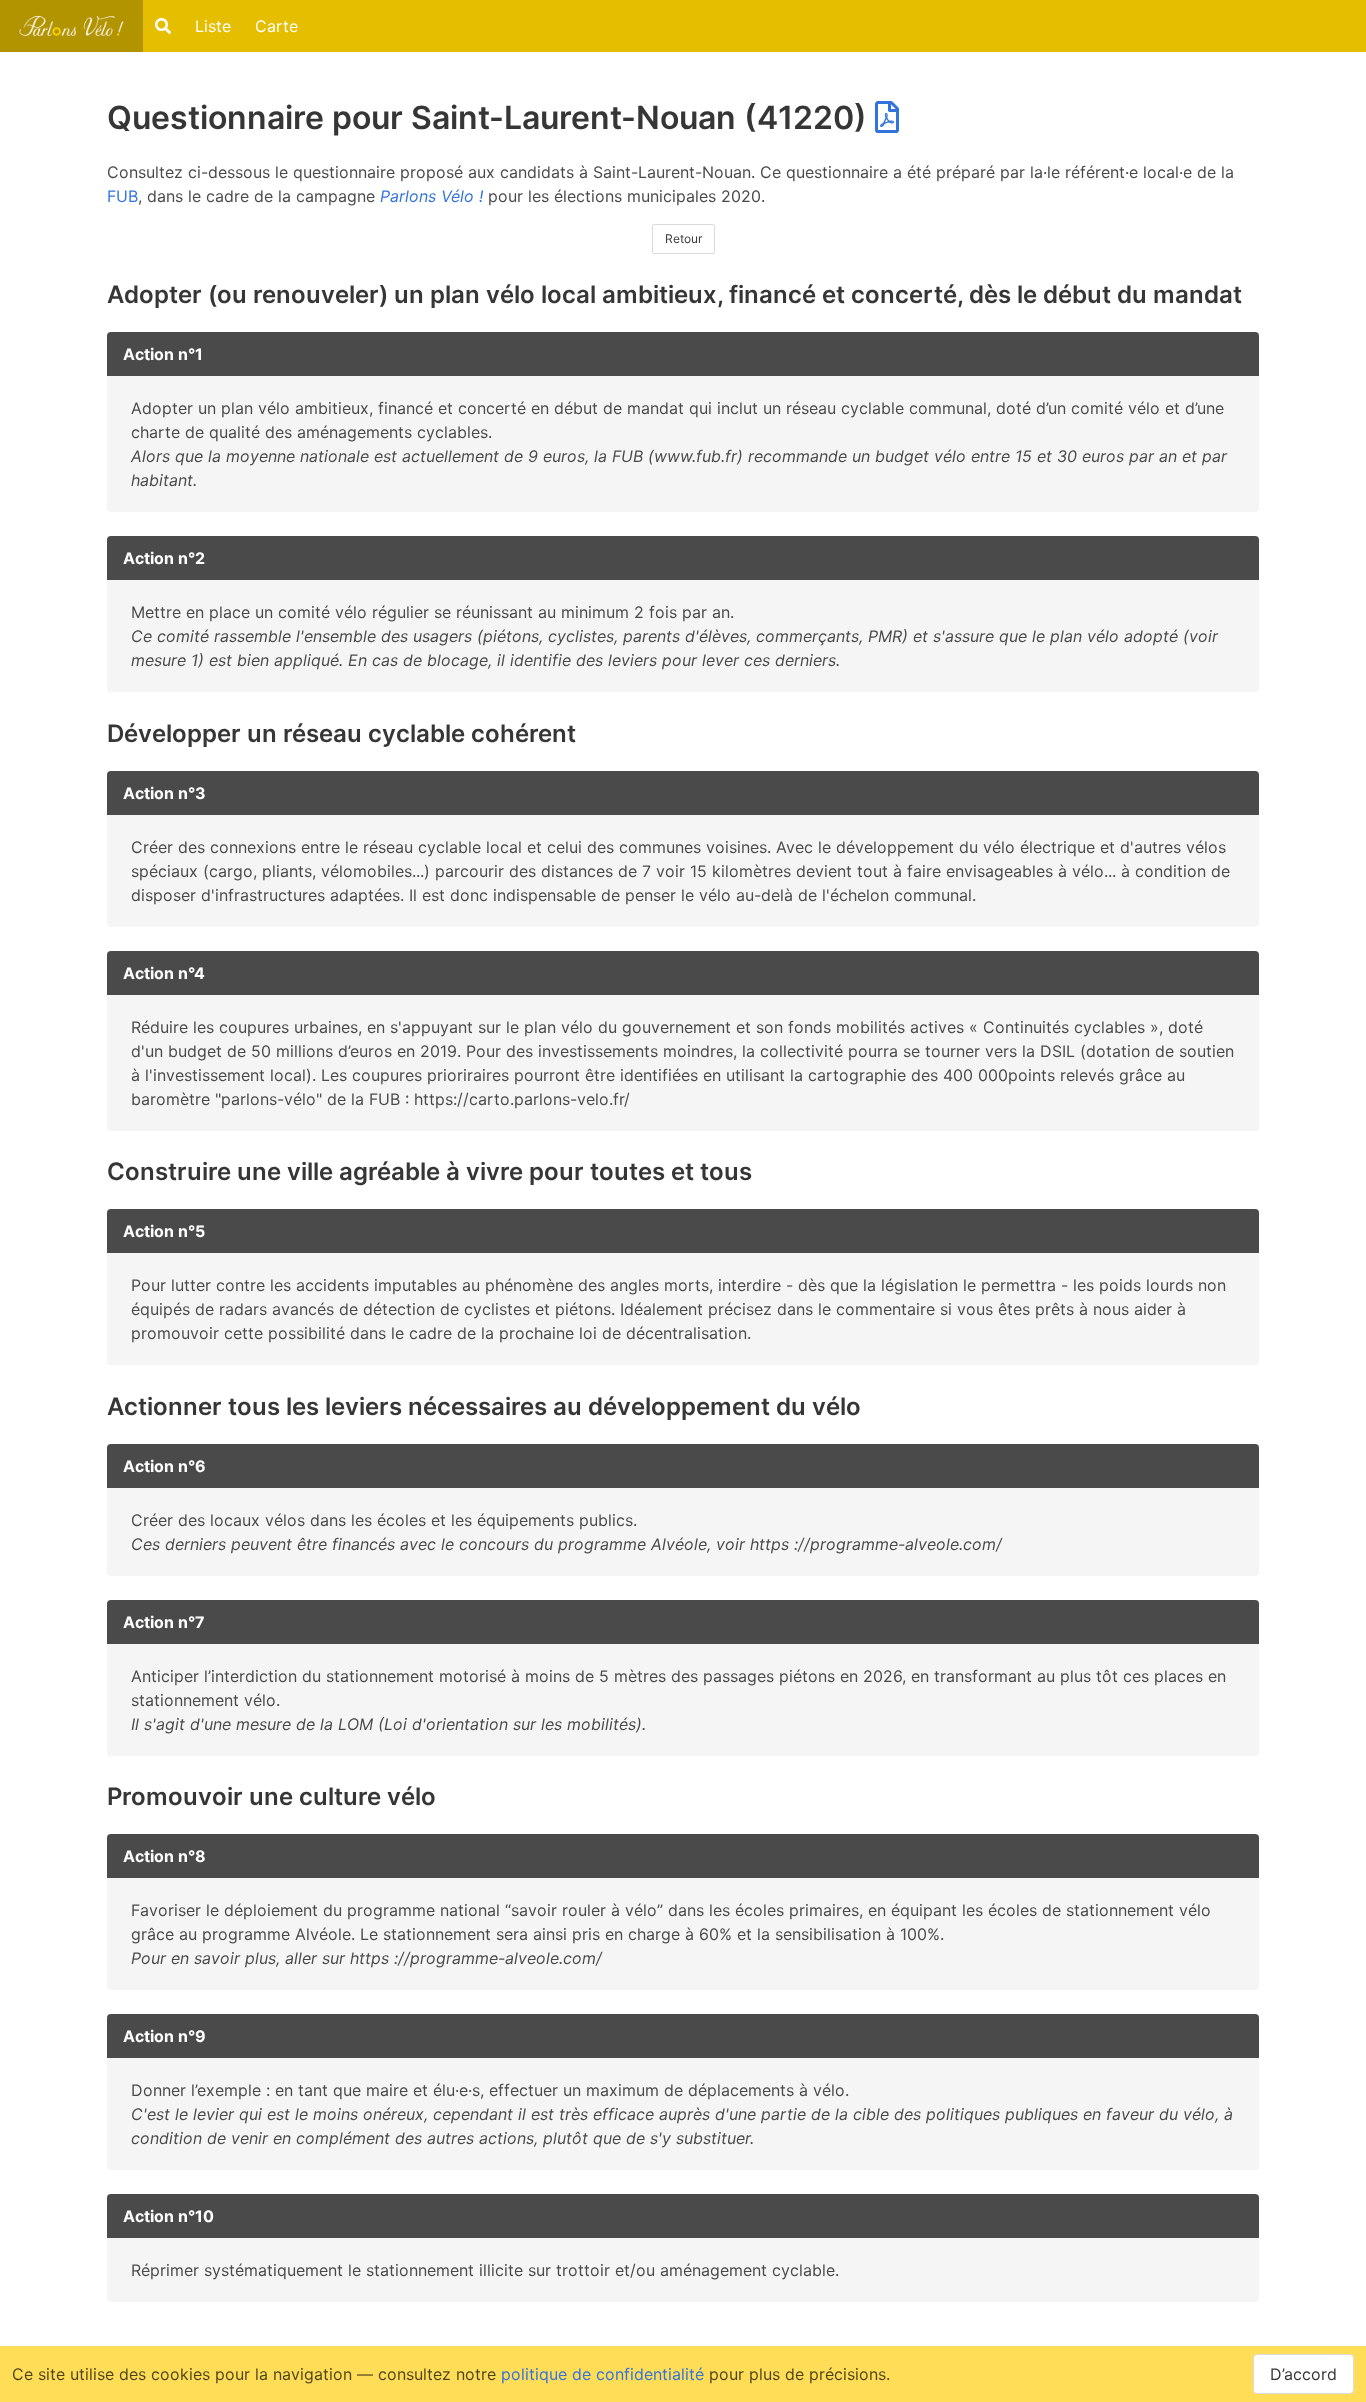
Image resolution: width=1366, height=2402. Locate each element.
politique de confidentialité (602, 2374)
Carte (276, 26)
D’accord (1303, 2374)
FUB (122, 196)
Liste (213, 26)
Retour (683, 238)
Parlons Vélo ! (431, 196)
